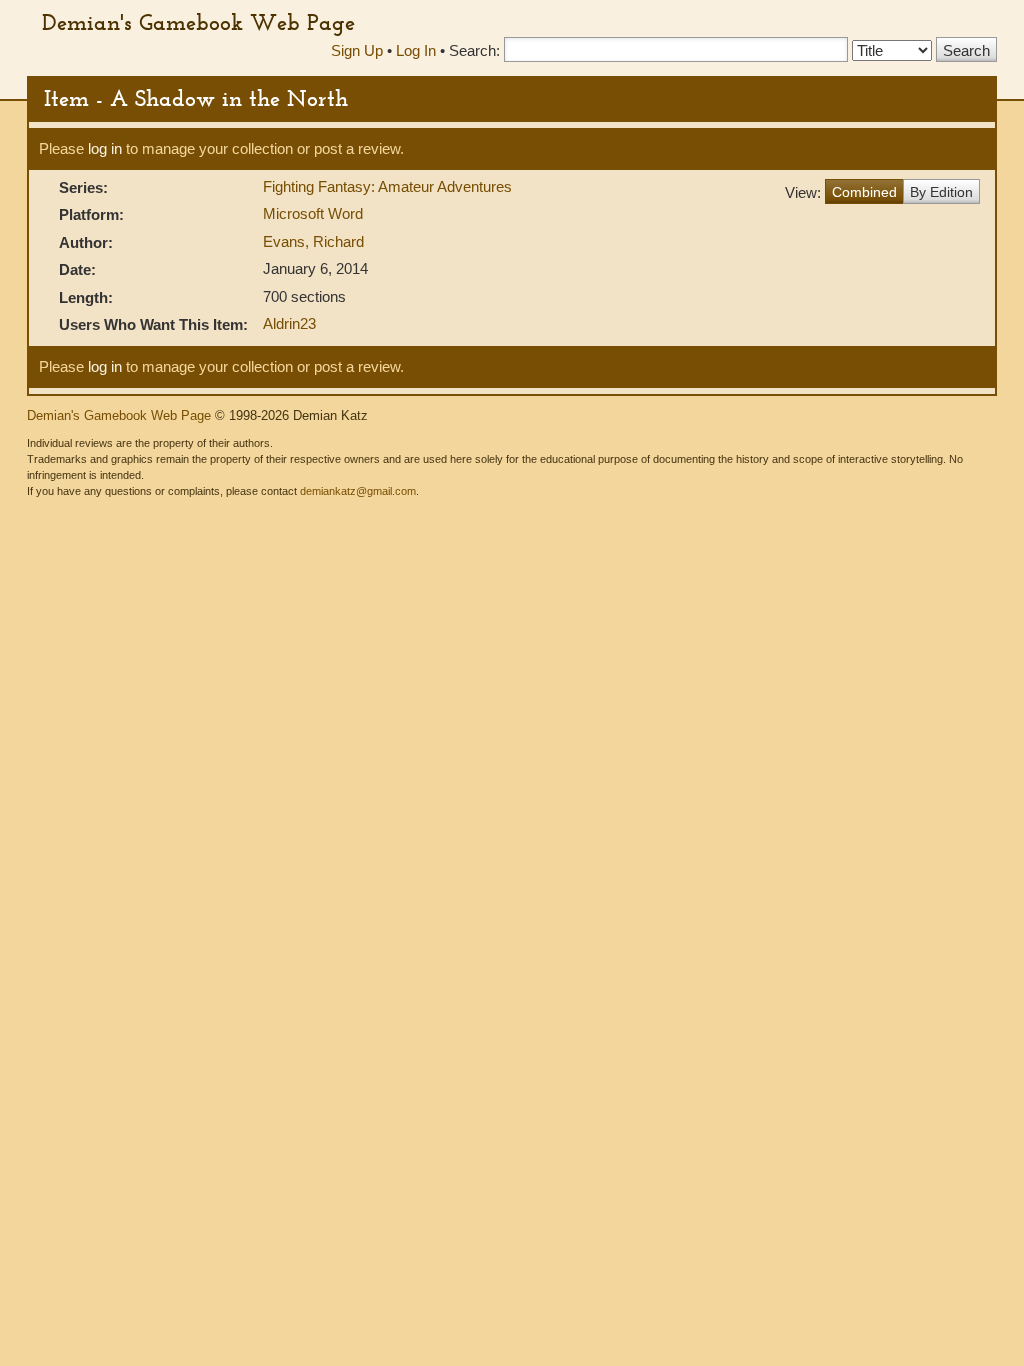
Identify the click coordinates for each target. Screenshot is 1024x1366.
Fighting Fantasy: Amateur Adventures (387, 186)
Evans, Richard (313, 241)
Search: (474, 50)
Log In (416, 50)
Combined (864, 192)
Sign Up (357, 50)
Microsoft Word (313, 213)
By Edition (941, 192)
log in (105, 148)
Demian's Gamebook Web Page (198, 22)
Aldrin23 (289, 323)
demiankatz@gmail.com (358, 491)
